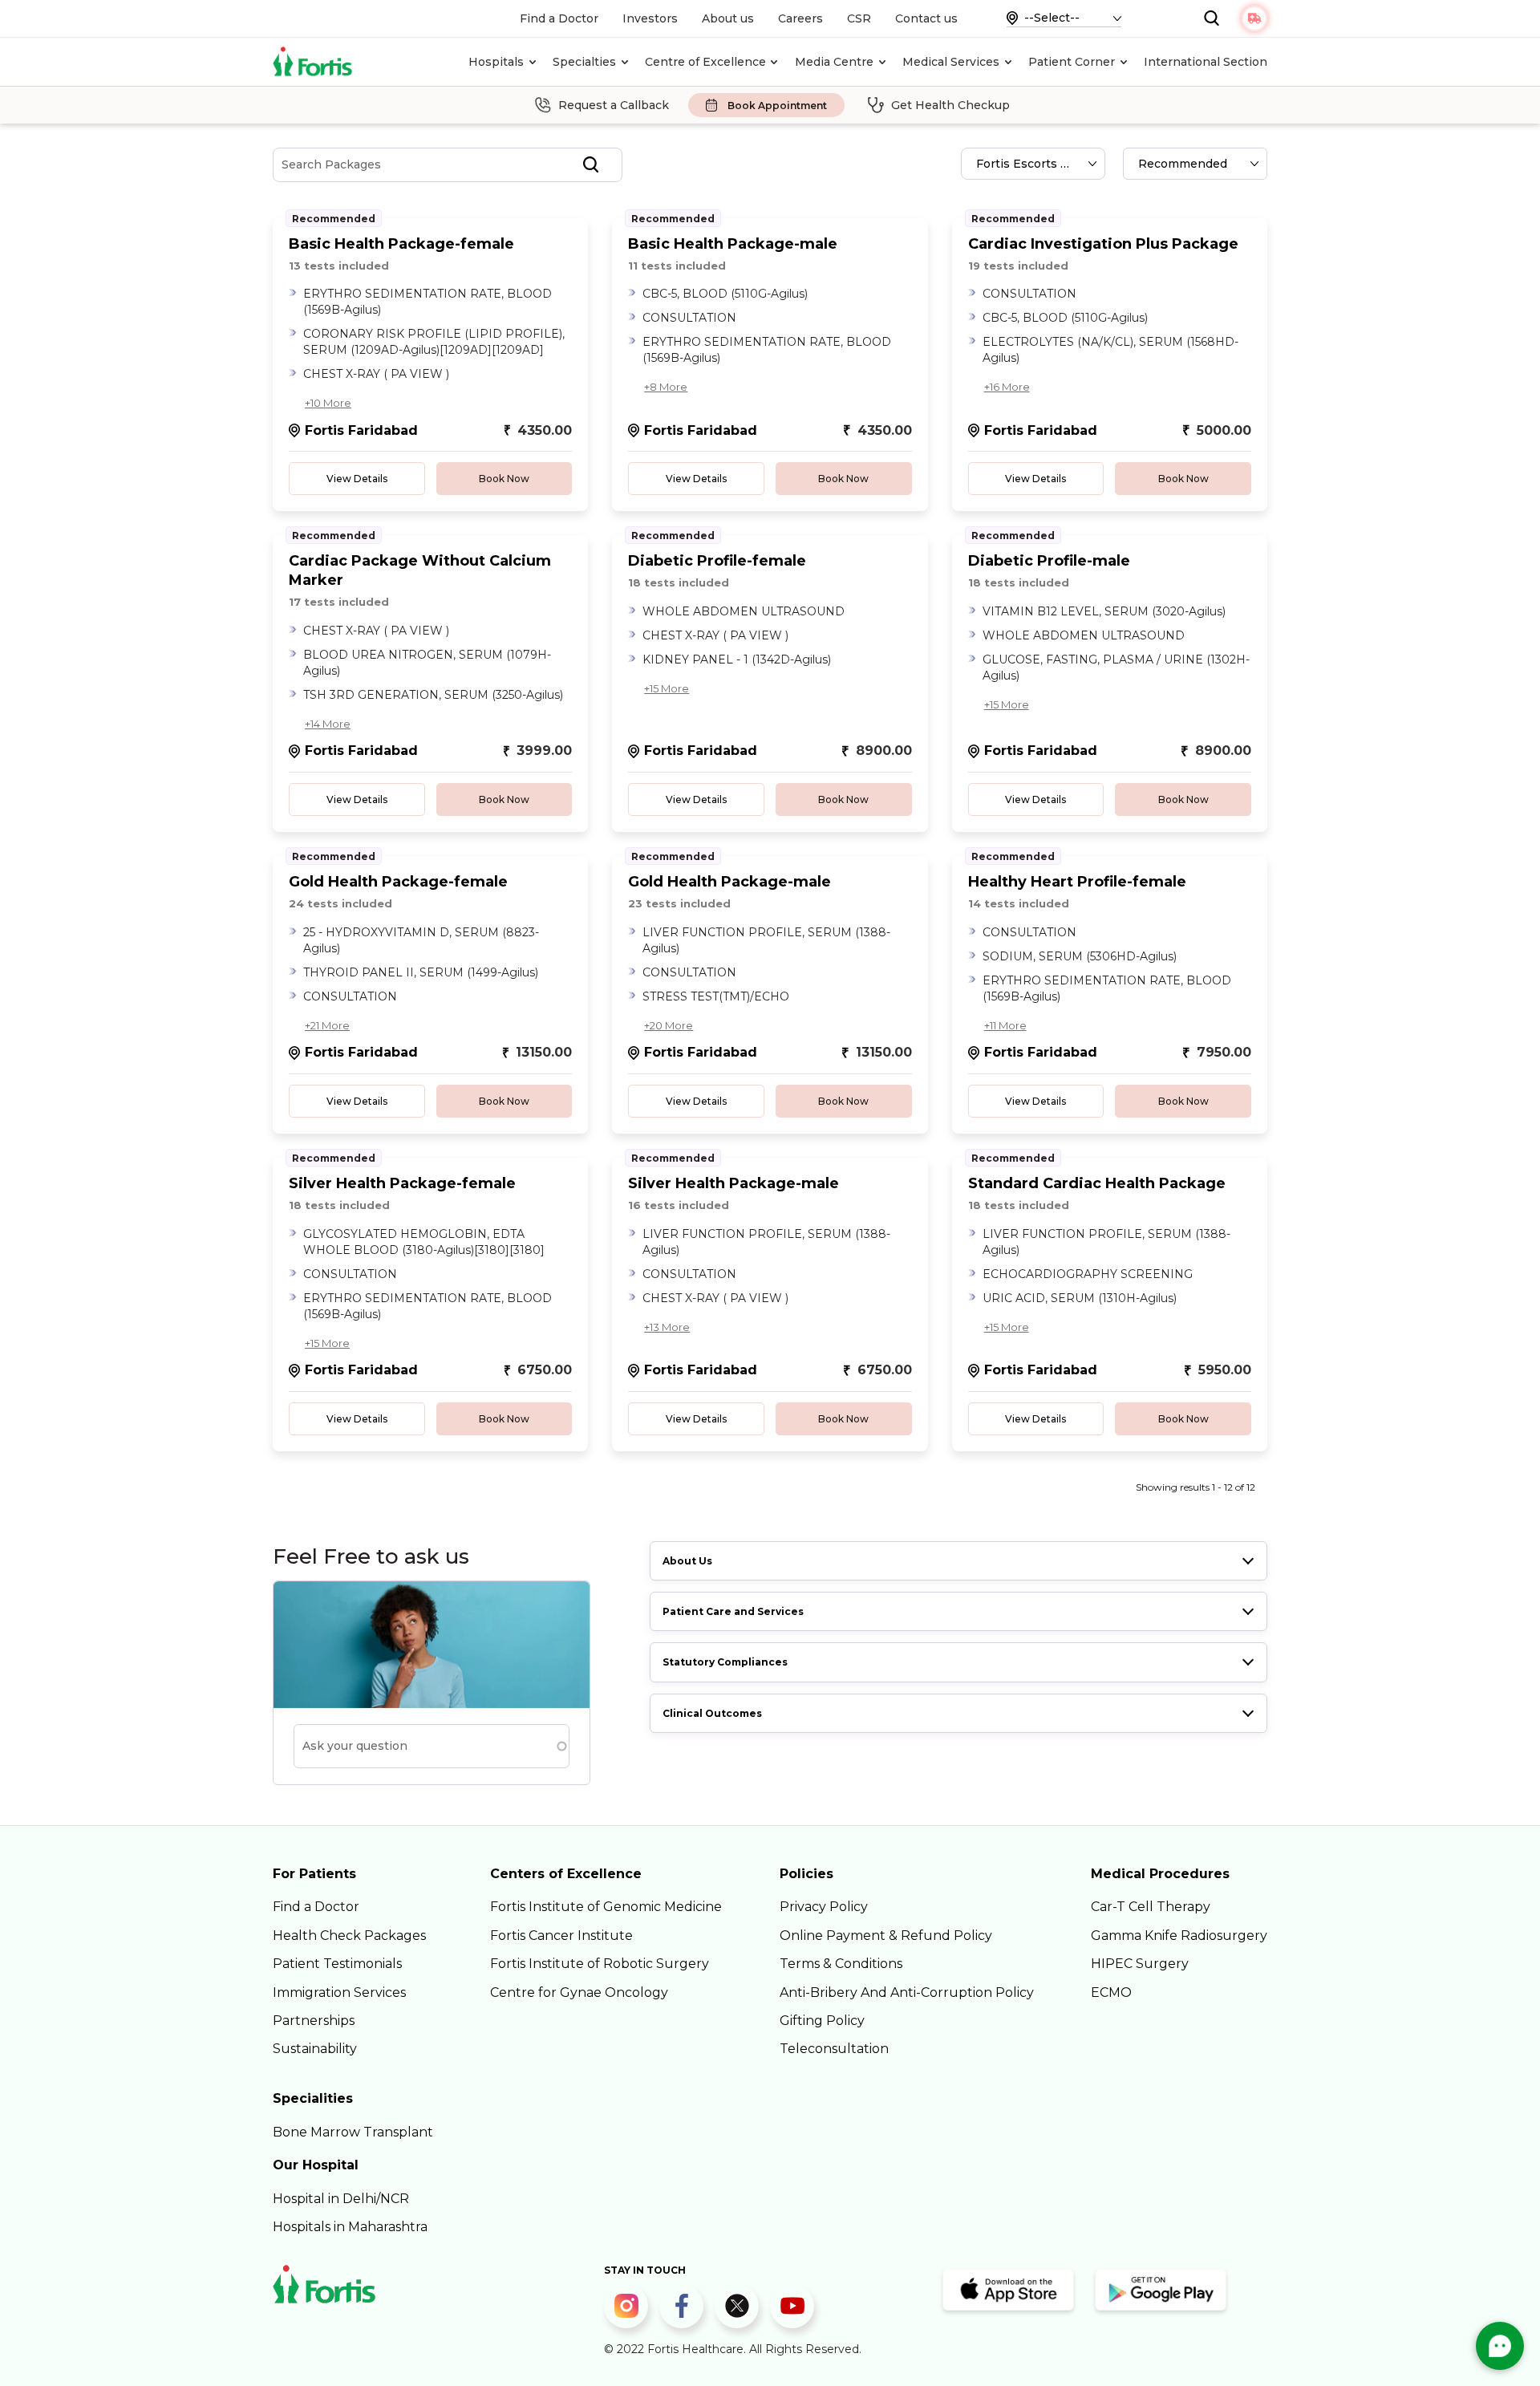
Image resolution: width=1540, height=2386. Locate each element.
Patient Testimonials (337, 1964)
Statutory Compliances (725, 1662)
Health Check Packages (349, 1936)
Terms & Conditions (841, 1964)
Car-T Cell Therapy (1151, 1907)
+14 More (328, 724)
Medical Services (951, 62)
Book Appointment (777, 106)
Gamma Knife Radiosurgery (1179, 1936)
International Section (1206, 62)
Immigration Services (339, 1992)
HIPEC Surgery (1140, 1964)
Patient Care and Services (733, 1611)
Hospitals (496, 62)
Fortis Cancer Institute (561, 1936)
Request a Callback (614, 105)
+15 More (667, 688)
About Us (687, 1561)
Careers (800, 18)
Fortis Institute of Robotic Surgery (600, 1964)
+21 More (327, 1025)
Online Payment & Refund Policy (886, 1936)
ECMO (1111, 1992)
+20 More (669, 1025)
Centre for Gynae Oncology (579, 1992)
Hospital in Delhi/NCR (341, 2199)
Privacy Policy (824, 1907)
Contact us (926, 18)
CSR (859, 18)
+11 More (1005, 1025)
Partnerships (314, 2021)
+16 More (1007, 387)
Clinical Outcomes (712, 1713)
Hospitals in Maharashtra (350, 2227)
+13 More (667, 1327)
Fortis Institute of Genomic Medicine (606, 1907)
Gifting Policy (822, 2021)
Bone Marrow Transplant (353, 2132)
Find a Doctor (559, 18)
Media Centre (834, 62)
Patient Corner (1072, 62)
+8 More (666, 387)
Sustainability (315, 2049)
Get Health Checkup (950, 105)
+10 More (328, 403)
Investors (650, 18)
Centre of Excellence (705, 62)
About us (728, 18)
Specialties (584, 62)
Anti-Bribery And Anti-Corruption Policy (907, 1992)
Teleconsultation (834, 2049)
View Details (357, 479)
